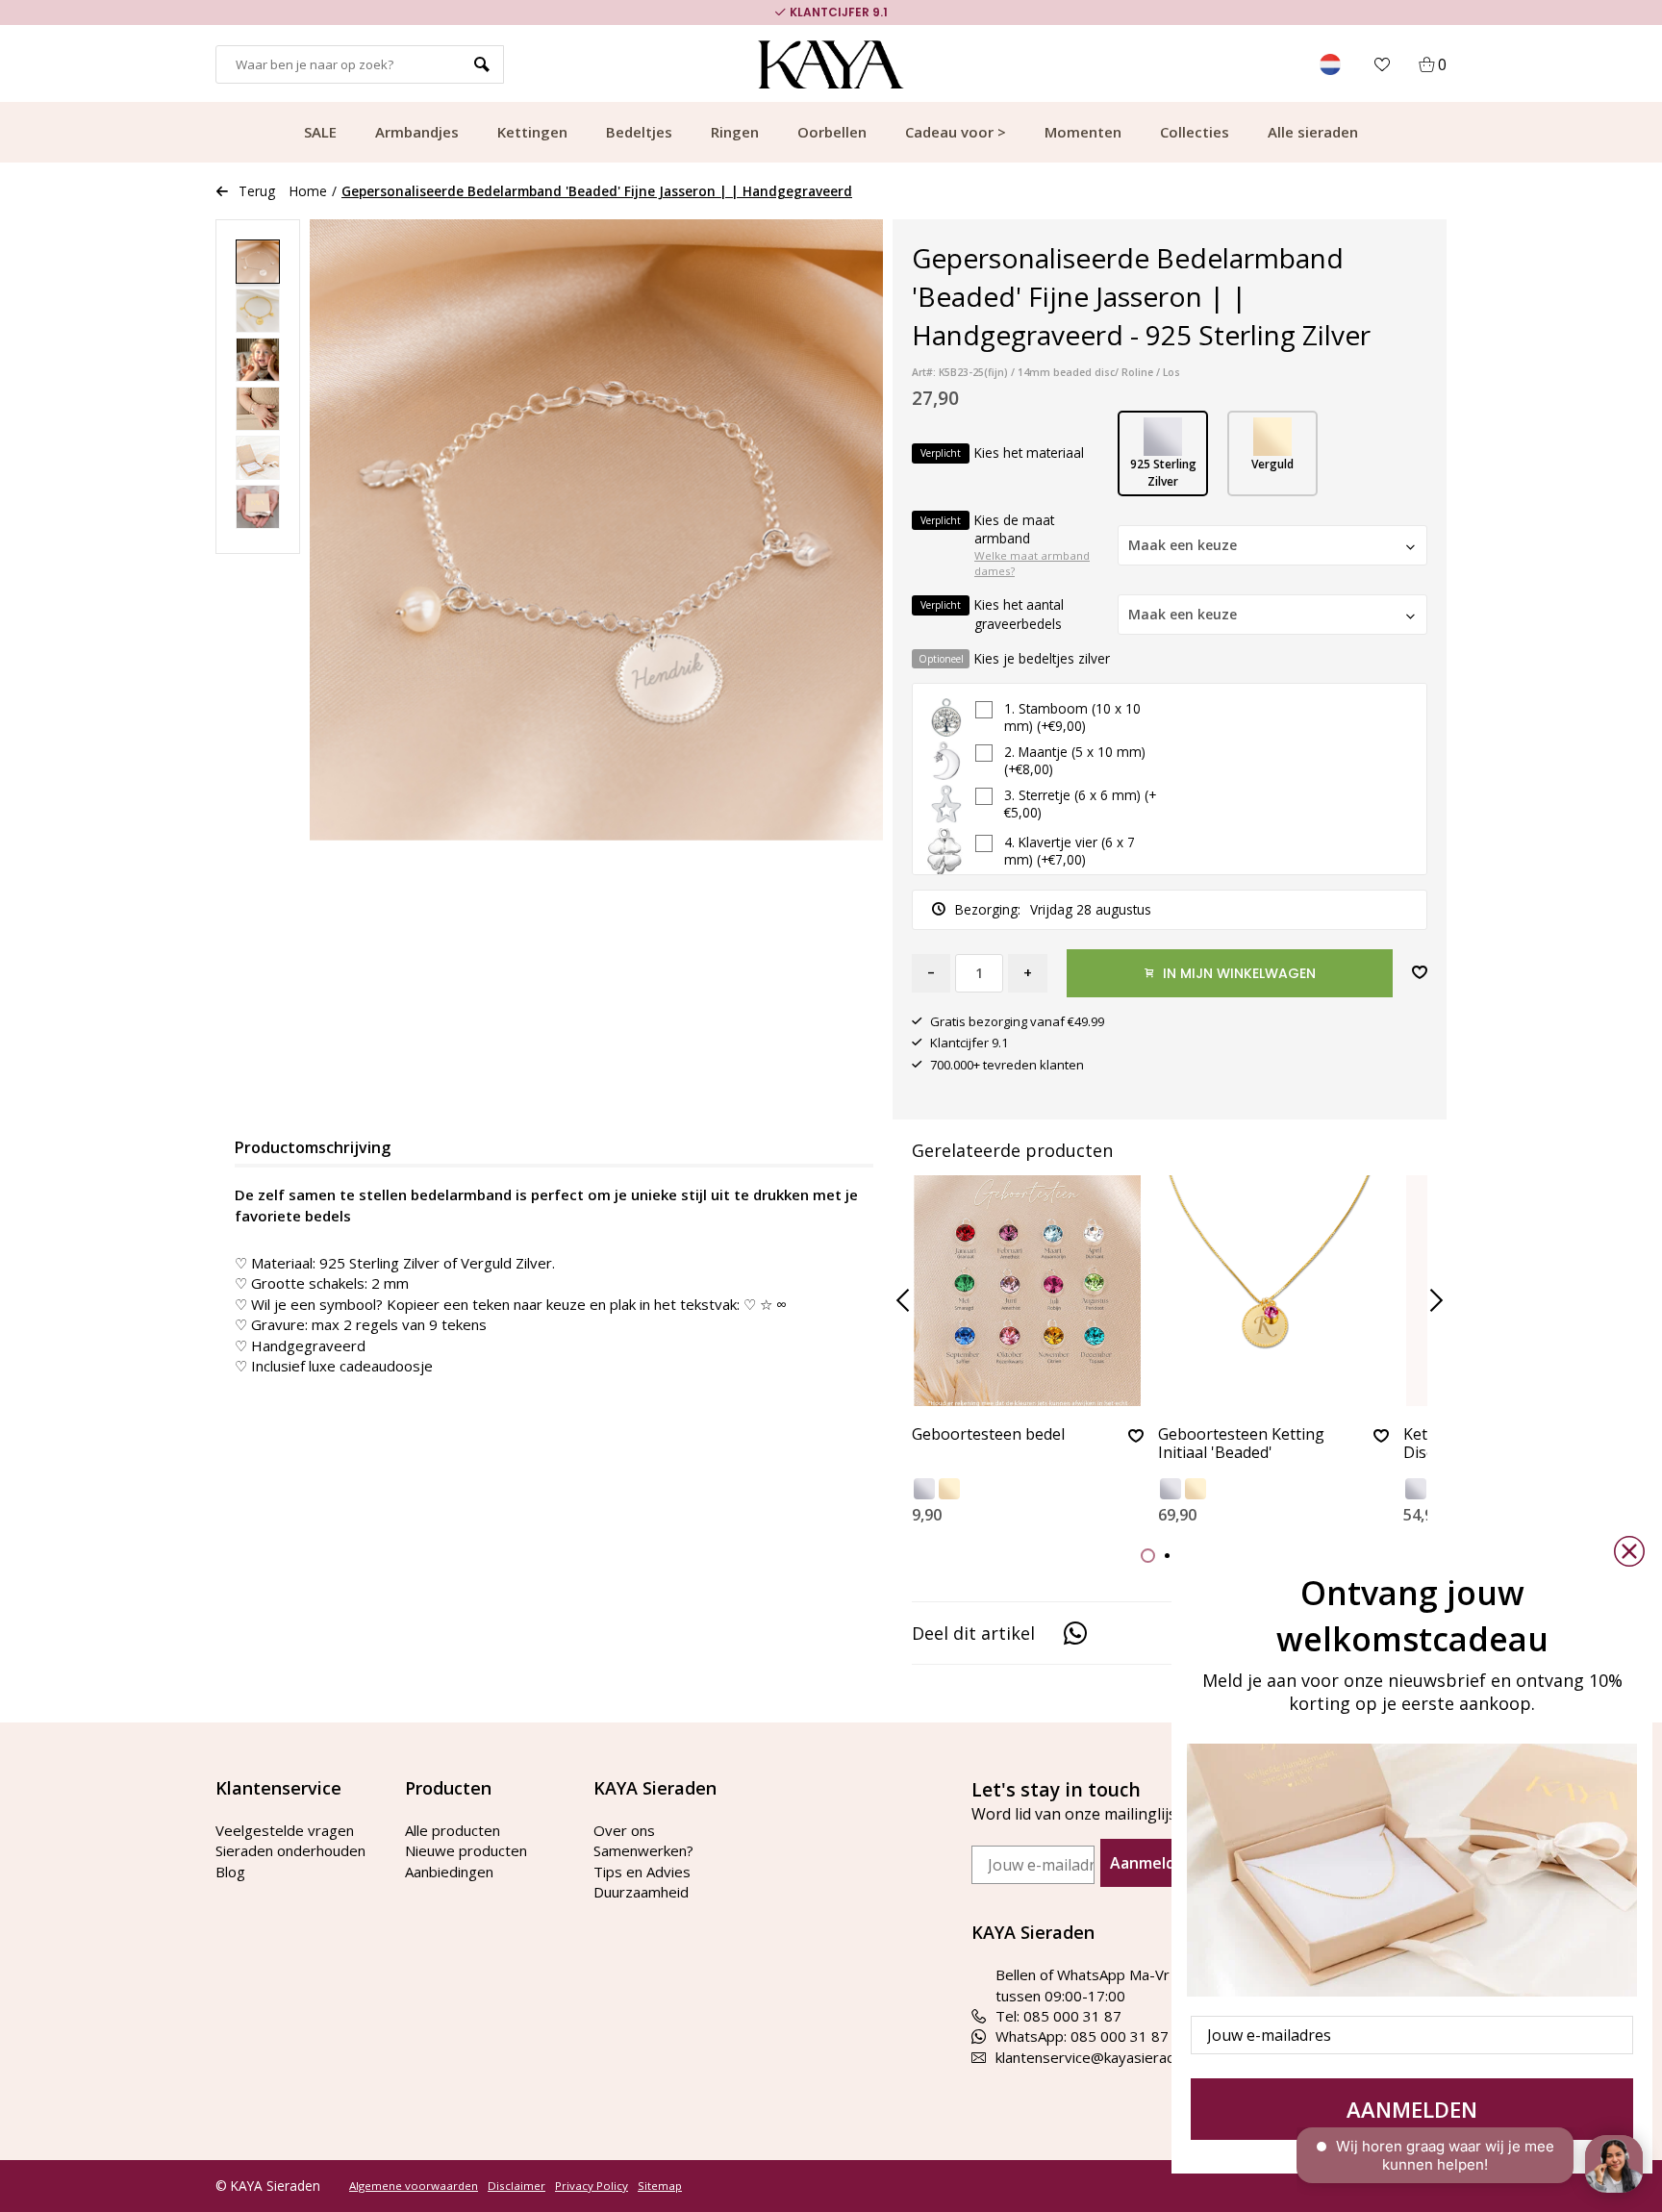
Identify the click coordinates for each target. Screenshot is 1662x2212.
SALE (320, 132)
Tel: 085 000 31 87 (1058, 2016)
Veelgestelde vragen (285, 1830)
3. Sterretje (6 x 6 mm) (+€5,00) (1080, 804)
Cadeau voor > (956, 132)
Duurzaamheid (641, 1892)
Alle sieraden (1313, 132)
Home (308, 191)
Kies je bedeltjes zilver (1015, 658)
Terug (257, 191)
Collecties (1195, 132)
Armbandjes (417, 132)
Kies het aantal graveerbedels (992, 614)
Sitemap (660, 2186)
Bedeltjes (639, 132)
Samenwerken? (643, 1850)
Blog (230, 1872)
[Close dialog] (1629, 1551)
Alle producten (453, 1830)
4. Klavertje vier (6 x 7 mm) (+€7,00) (1070, 851)
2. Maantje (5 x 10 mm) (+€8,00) (1075, 761)
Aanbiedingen (449, 1872)
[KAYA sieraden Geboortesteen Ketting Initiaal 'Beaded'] (1274, 1291)
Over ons (624, 1830)
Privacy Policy (592, 2186)
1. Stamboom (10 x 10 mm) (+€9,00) (1072, 717)
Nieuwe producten (466, 1850)
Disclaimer (516, 2186)
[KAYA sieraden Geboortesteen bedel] (1028, 1291)
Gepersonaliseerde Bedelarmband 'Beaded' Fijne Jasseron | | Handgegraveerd (597, 191)
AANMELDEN (1412, 2109)
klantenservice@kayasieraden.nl (1100, 2057)
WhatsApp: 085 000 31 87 (1082, 2036)
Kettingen (532, 132)
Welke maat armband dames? (1032, 564)
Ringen (735, 132)
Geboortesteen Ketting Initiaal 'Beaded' (1241, 1444)
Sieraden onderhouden (290, 1850)
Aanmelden (1152, 1863)
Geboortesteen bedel (988, 1435)
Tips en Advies (642, 1872)
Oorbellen (832, 132)
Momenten (1083, 132)
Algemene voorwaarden (414, 2186)
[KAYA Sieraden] (831, 64)
